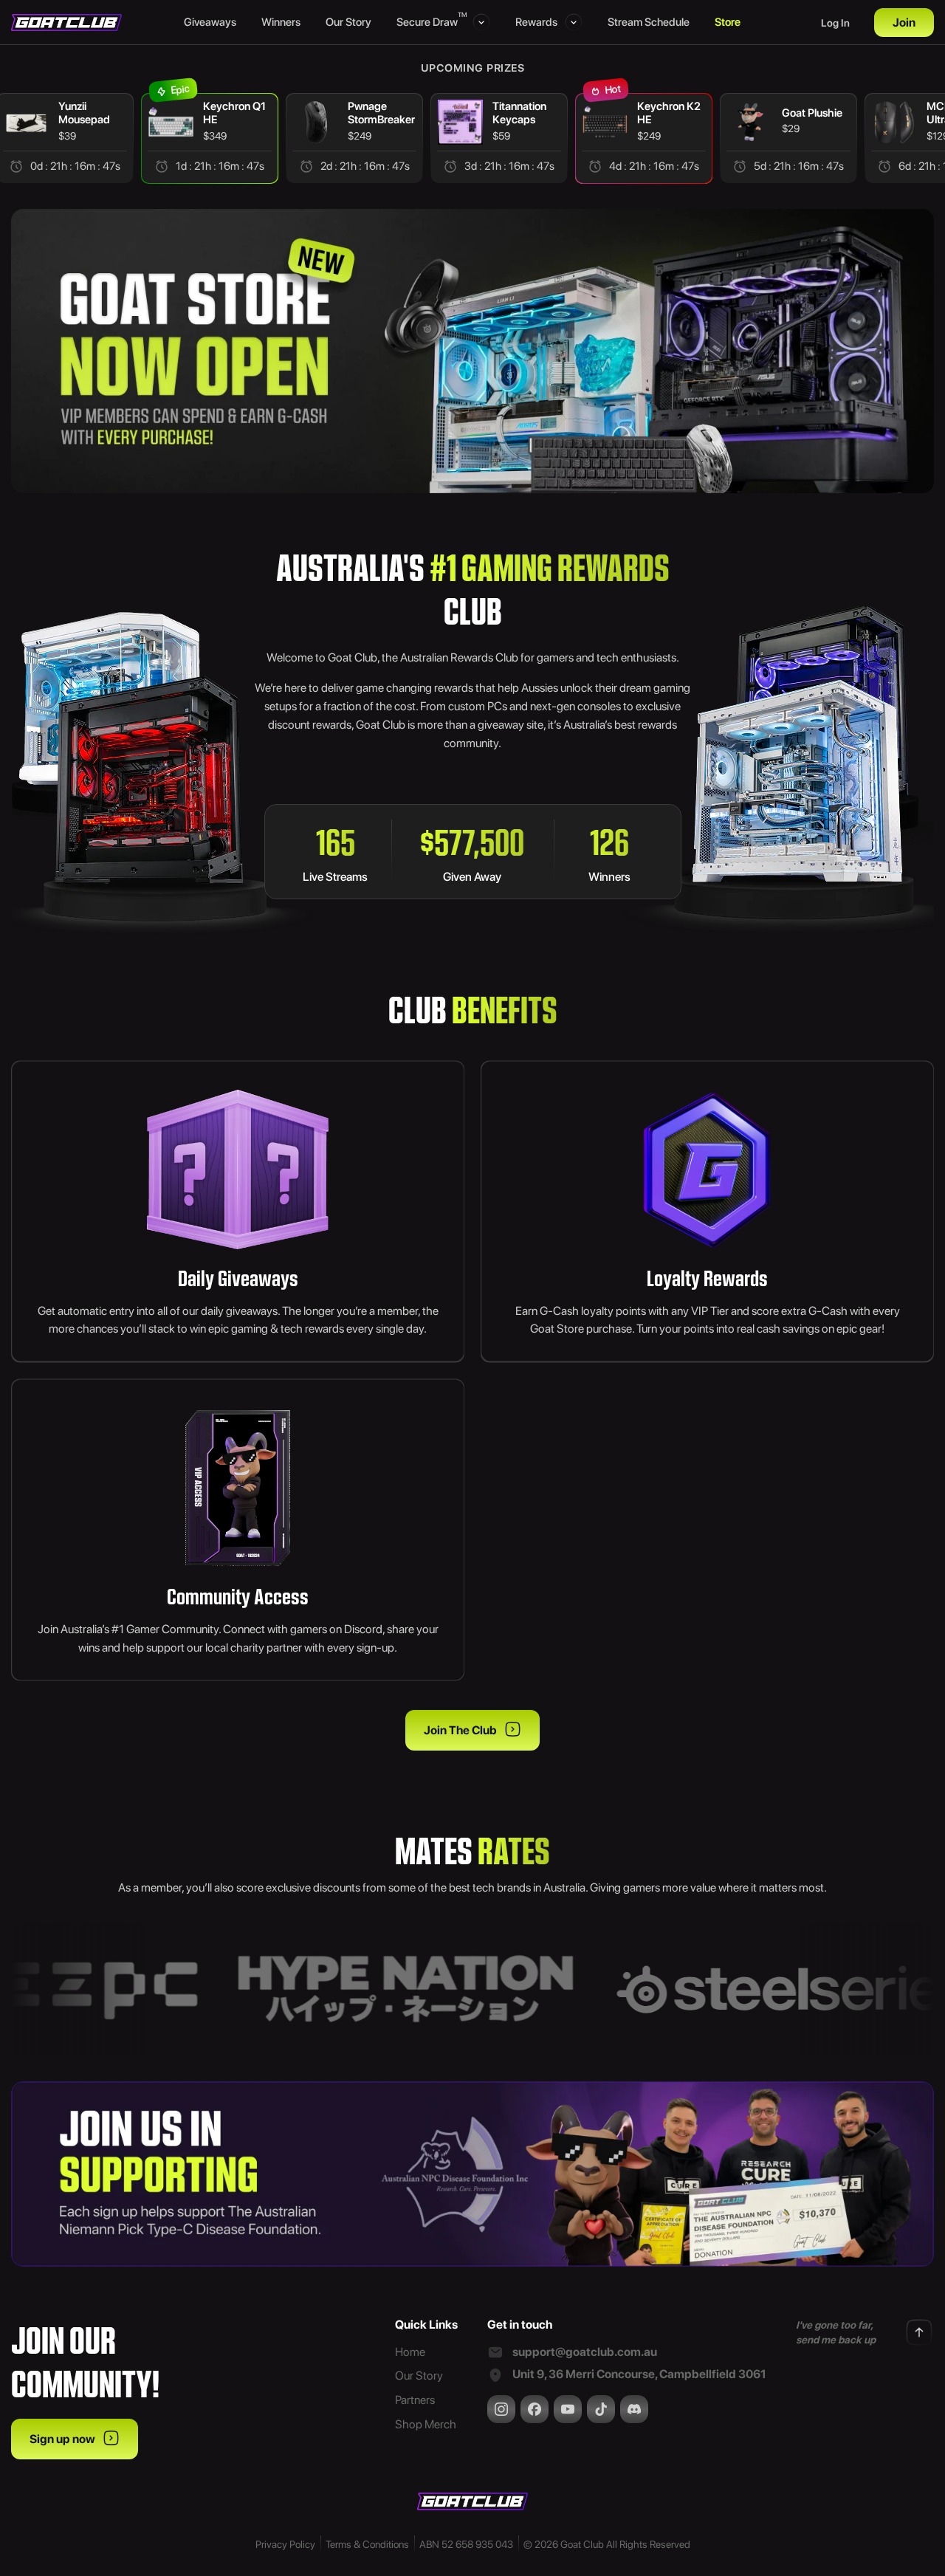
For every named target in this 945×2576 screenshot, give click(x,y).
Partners (415, 2400)
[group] (210, 138)
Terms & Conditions (367, 2544)
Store (728, 22)
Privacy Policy (285, 2544)
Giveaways (210, 22)
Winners (281, 22)
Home (410, 2352)
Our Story (348, 22)
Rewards (536, 22)
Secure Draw (431, 21)
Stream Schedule (649, 22)
